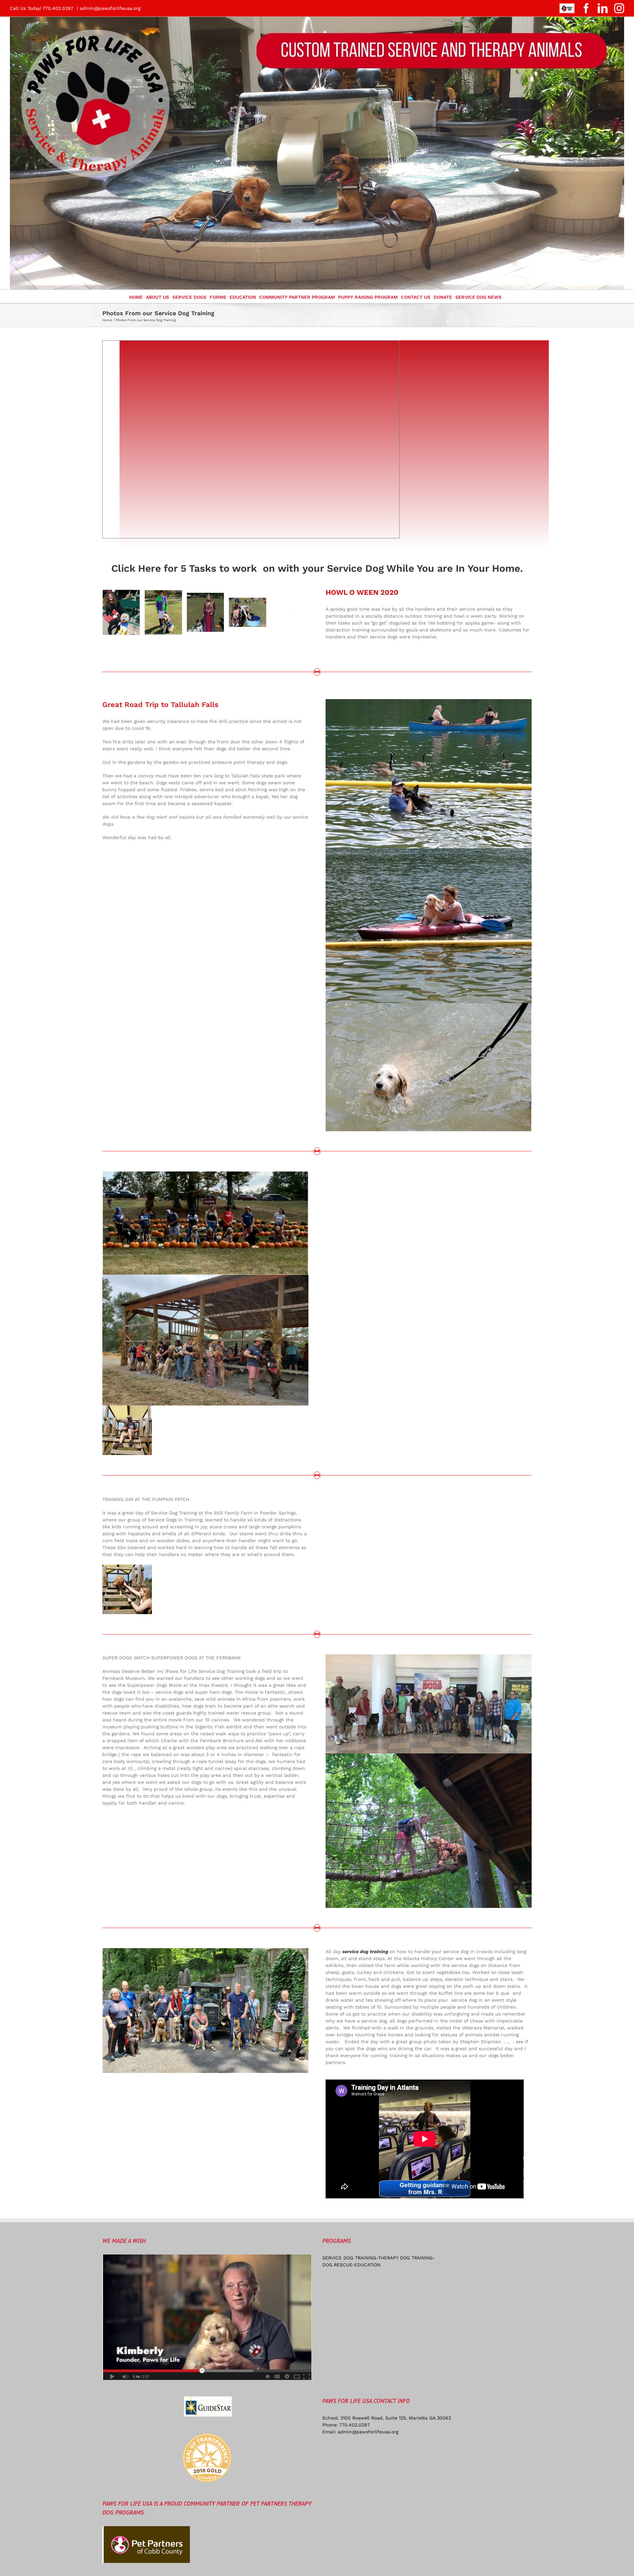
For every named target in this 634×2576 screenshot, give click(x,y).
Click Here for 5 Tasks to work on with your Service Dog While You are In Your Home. (317, 568)
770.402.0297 (354, 2425)
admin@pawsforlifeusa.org (110, 8)
